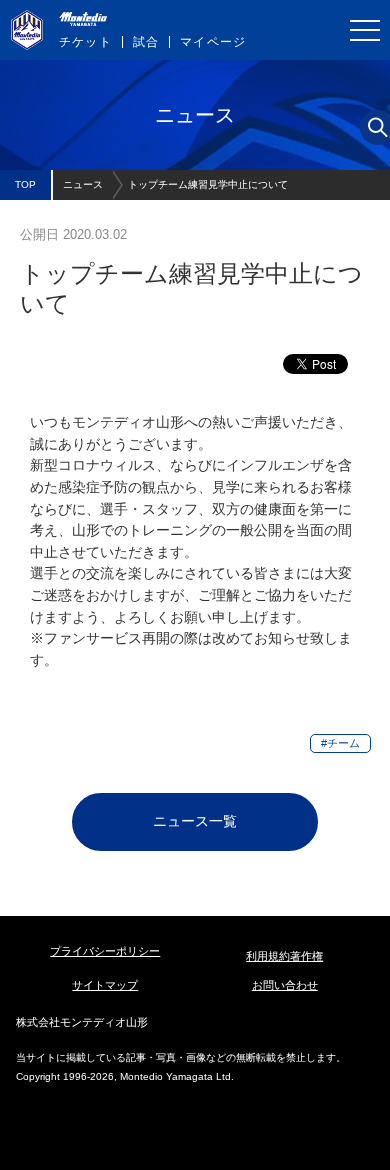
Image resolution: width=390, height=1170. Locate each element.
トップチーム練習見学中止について (208, 184)
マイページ (213, 42)
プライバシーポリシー (105, 951)
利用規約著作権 (284, 956)
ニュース (83, 184)
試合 (146, 42)
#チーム (340, 743)
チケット (85, 42)
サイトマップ (105, 985)
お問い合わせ (285, 985)
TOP (25, 184)
